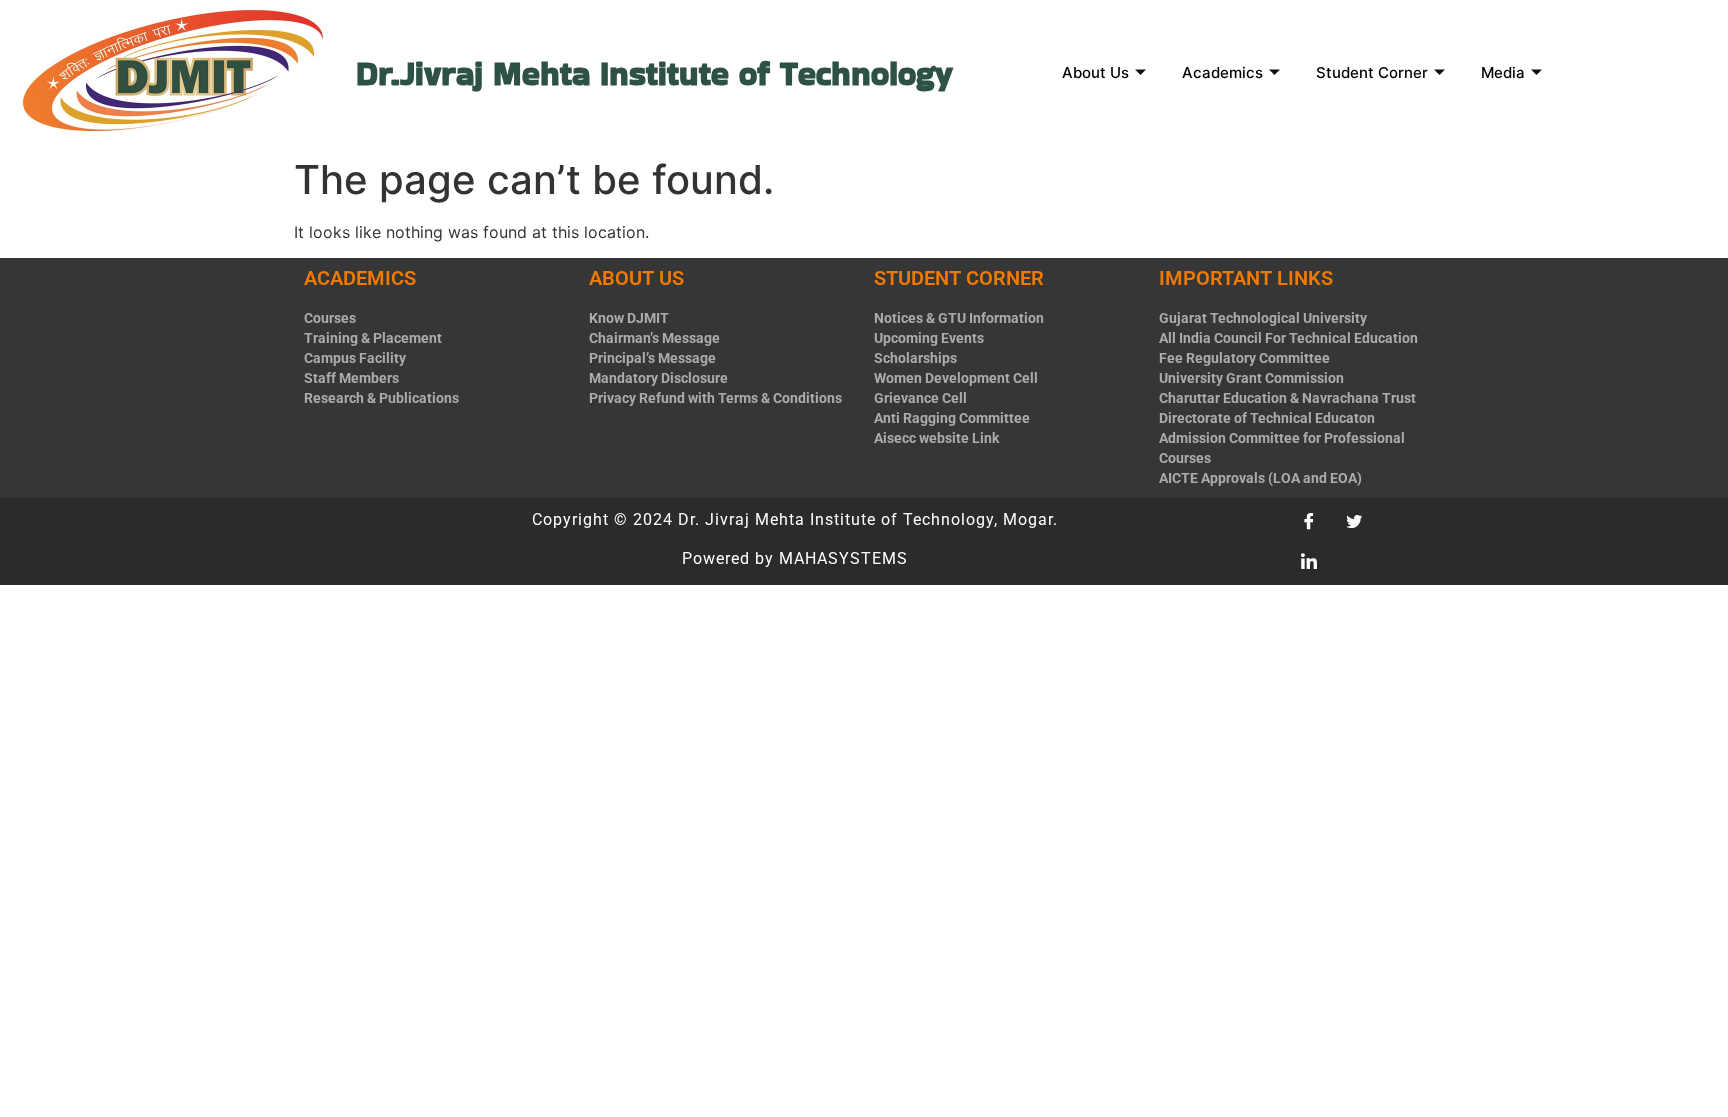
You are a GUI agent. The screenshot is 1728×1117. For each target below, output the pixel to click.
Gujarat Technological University (1263, 318)
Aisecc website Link (936, 438)
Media (1503, 72)
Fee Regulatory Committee (1244, 358)
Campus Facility (355, 358)
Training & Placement (373, 338)
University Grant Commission (1251, 378)
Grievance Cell (920, 398)
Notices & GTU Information (959, 318)
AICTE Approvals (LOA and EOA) (1260, 478)
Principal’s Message (652, 358)
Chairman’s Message (654, 338)
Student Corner (1372, 72)
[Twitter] (1361, 522)
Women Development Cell (956, 378)
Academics (1222, 72)
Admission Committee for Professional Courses (1282, 448)
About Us (1095, 72)
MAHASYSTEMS (843, 558)
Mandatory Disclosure (658, 378)
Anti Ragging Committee (952, 418)
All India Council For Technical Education (1288, 338)
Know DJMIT (629, 318)
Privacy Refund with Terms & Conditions (715, 398)
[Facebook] (1316, 522)
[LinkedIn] (1316, 562)
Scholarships (915, 358)
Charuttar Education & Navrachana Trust (1287, 398)
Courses (330, 318)
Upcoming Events (929, 338)
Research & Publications (381, 398)
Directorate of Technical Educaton (1267, 418)
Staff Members (351, 378)
